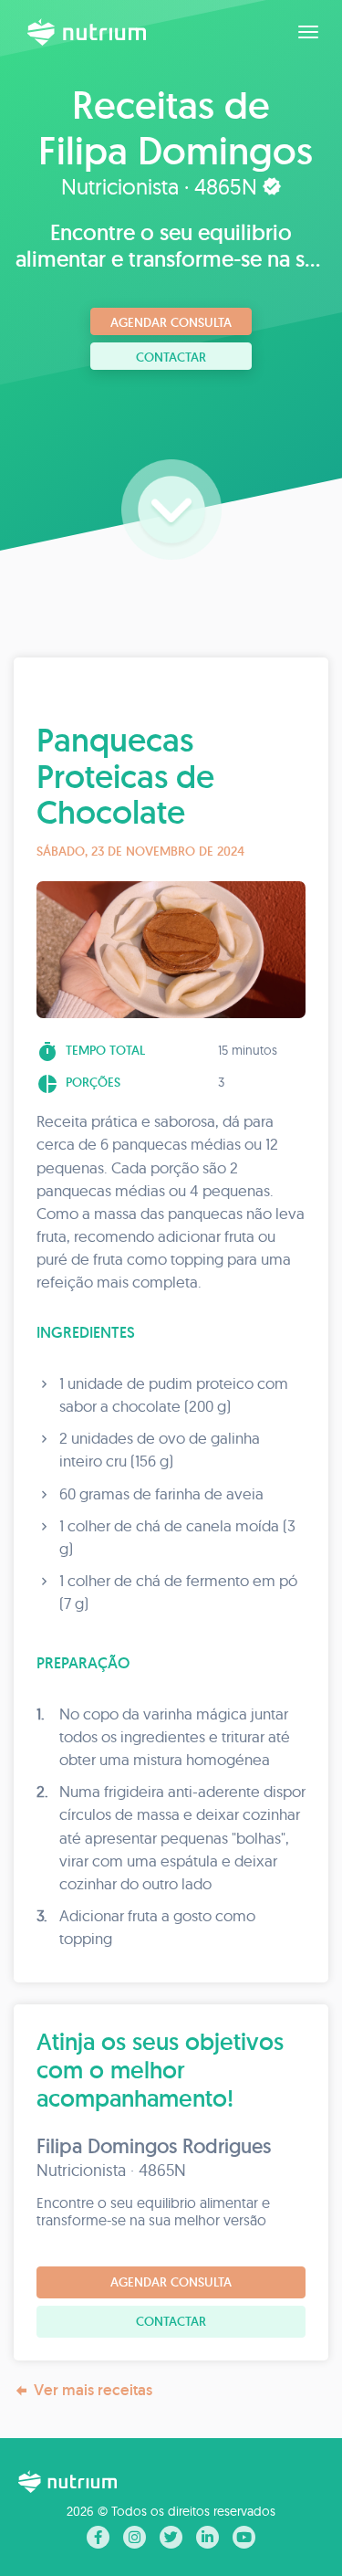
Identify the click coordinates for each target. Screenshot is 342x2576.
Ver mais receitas (93, 2390)
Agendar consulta (171, 322)
